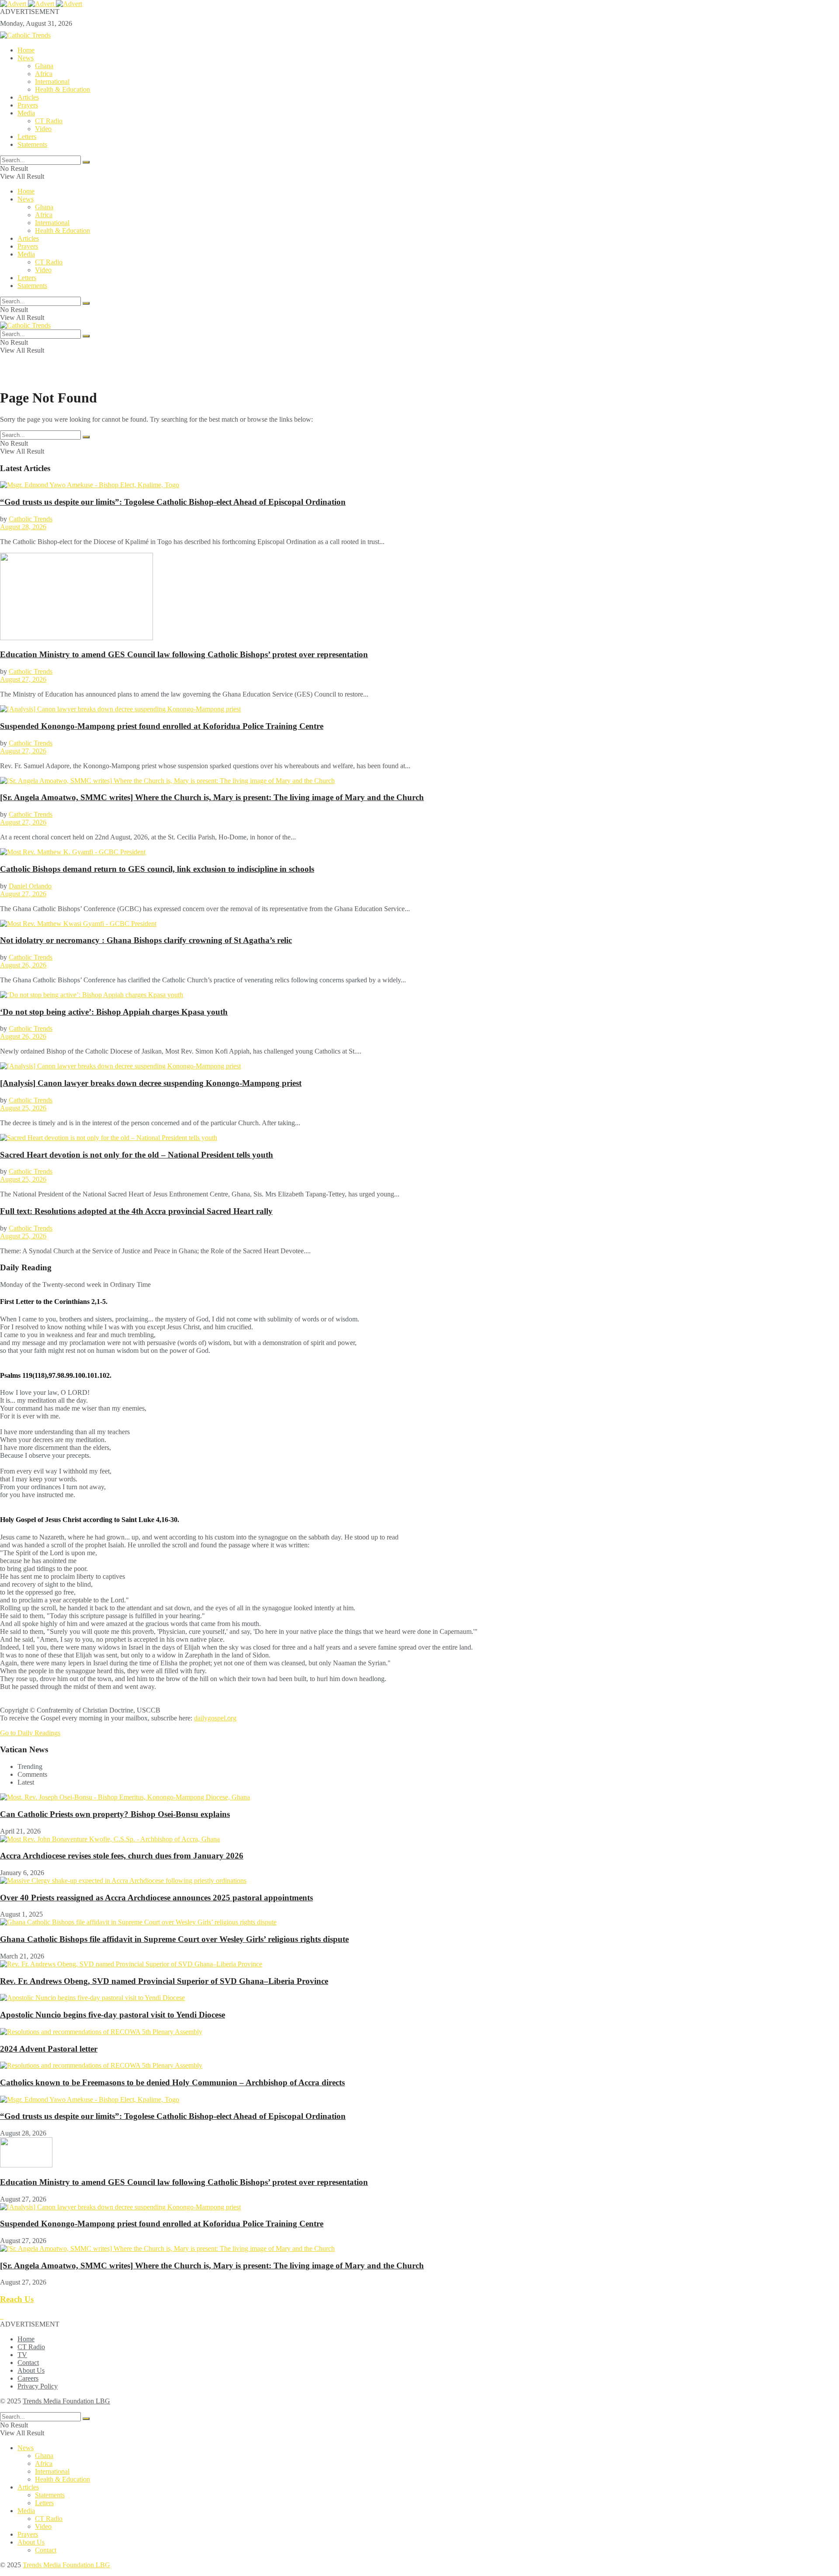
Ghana (44, 66)
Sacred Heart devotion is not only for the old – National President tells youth (137, 1155)
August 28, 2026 (23, 527)
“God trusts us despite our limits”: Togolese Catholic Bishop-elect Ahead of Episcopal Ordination (173, 502)
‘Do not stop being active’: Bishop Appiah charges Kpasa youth (114, 1012)
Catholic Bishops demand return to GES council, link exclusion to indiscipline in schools (157, 869)
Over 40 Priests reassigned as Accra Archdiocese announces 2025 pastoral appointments (156, 1898)
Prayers (28, 105)
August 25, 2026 (23, 1108)
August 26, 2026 (23, 965)
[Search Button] (86, 162)
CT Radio (49, 121)
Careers (28, 2378)
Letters (27, 137)
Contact (28, 2363)
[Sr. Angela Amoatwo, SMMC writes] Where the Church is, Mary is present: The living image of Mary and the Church (212, 797)
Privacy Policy (38, 2386)
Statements (32, 144)
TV (22, 2355)
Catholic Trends (31, 519)
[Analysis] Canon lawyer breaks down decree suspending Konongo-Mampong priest (151, 1083)
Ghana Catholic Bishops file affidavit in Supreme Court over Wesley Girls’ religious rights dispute (174, 1939)
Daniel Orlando (30, 886)
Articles (28, 97)
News (26, 58)
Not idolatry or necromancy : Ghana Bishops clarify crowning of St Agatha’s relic (146, 940)
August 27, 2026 (23, 679)
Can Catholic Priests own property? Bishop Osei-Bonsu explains (115, 1814)
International (52, 81)
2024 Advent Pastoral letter (49, 2049)
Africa (44, 74)
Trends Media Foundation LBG (66, 2401)
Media (26, 113)
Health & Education (62, 89)
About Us (31, 2370)
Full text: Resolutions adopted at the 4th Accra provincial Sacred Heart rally (136, 1211)
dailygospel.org (215, 1718)
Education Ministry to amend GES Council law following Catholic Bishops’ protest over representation (184, 654)
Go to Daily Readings (30, 1733)
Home (26, 50)
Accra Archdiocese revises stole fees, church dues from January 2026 (122, 1856)
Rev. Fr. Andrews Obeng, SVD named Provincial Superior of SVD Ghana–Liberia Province (164, 1981)
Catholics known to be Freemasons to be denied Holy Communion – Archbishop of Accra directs (172, 2082)
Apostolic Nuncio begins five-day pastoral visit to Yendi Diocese (113, 2015)
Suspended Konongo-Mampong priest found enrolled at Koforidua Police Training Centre (162, 726)
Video (43, 129)
